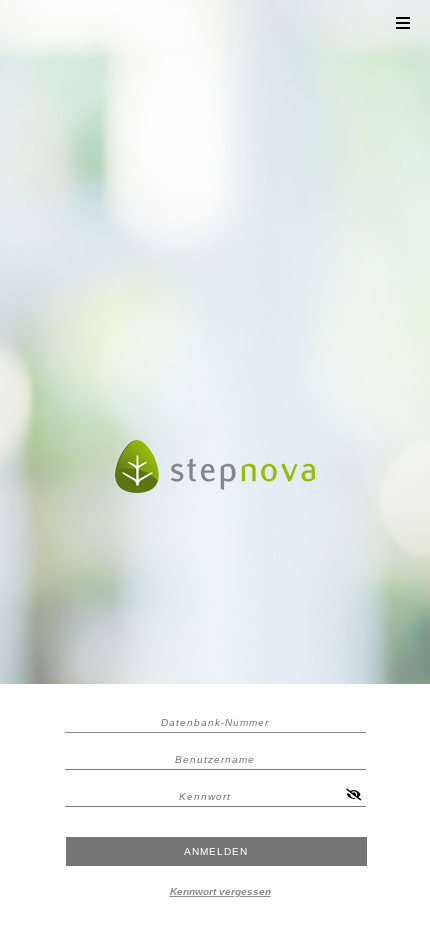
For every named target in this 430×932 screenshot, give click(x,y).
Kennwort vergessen (220, 891)
